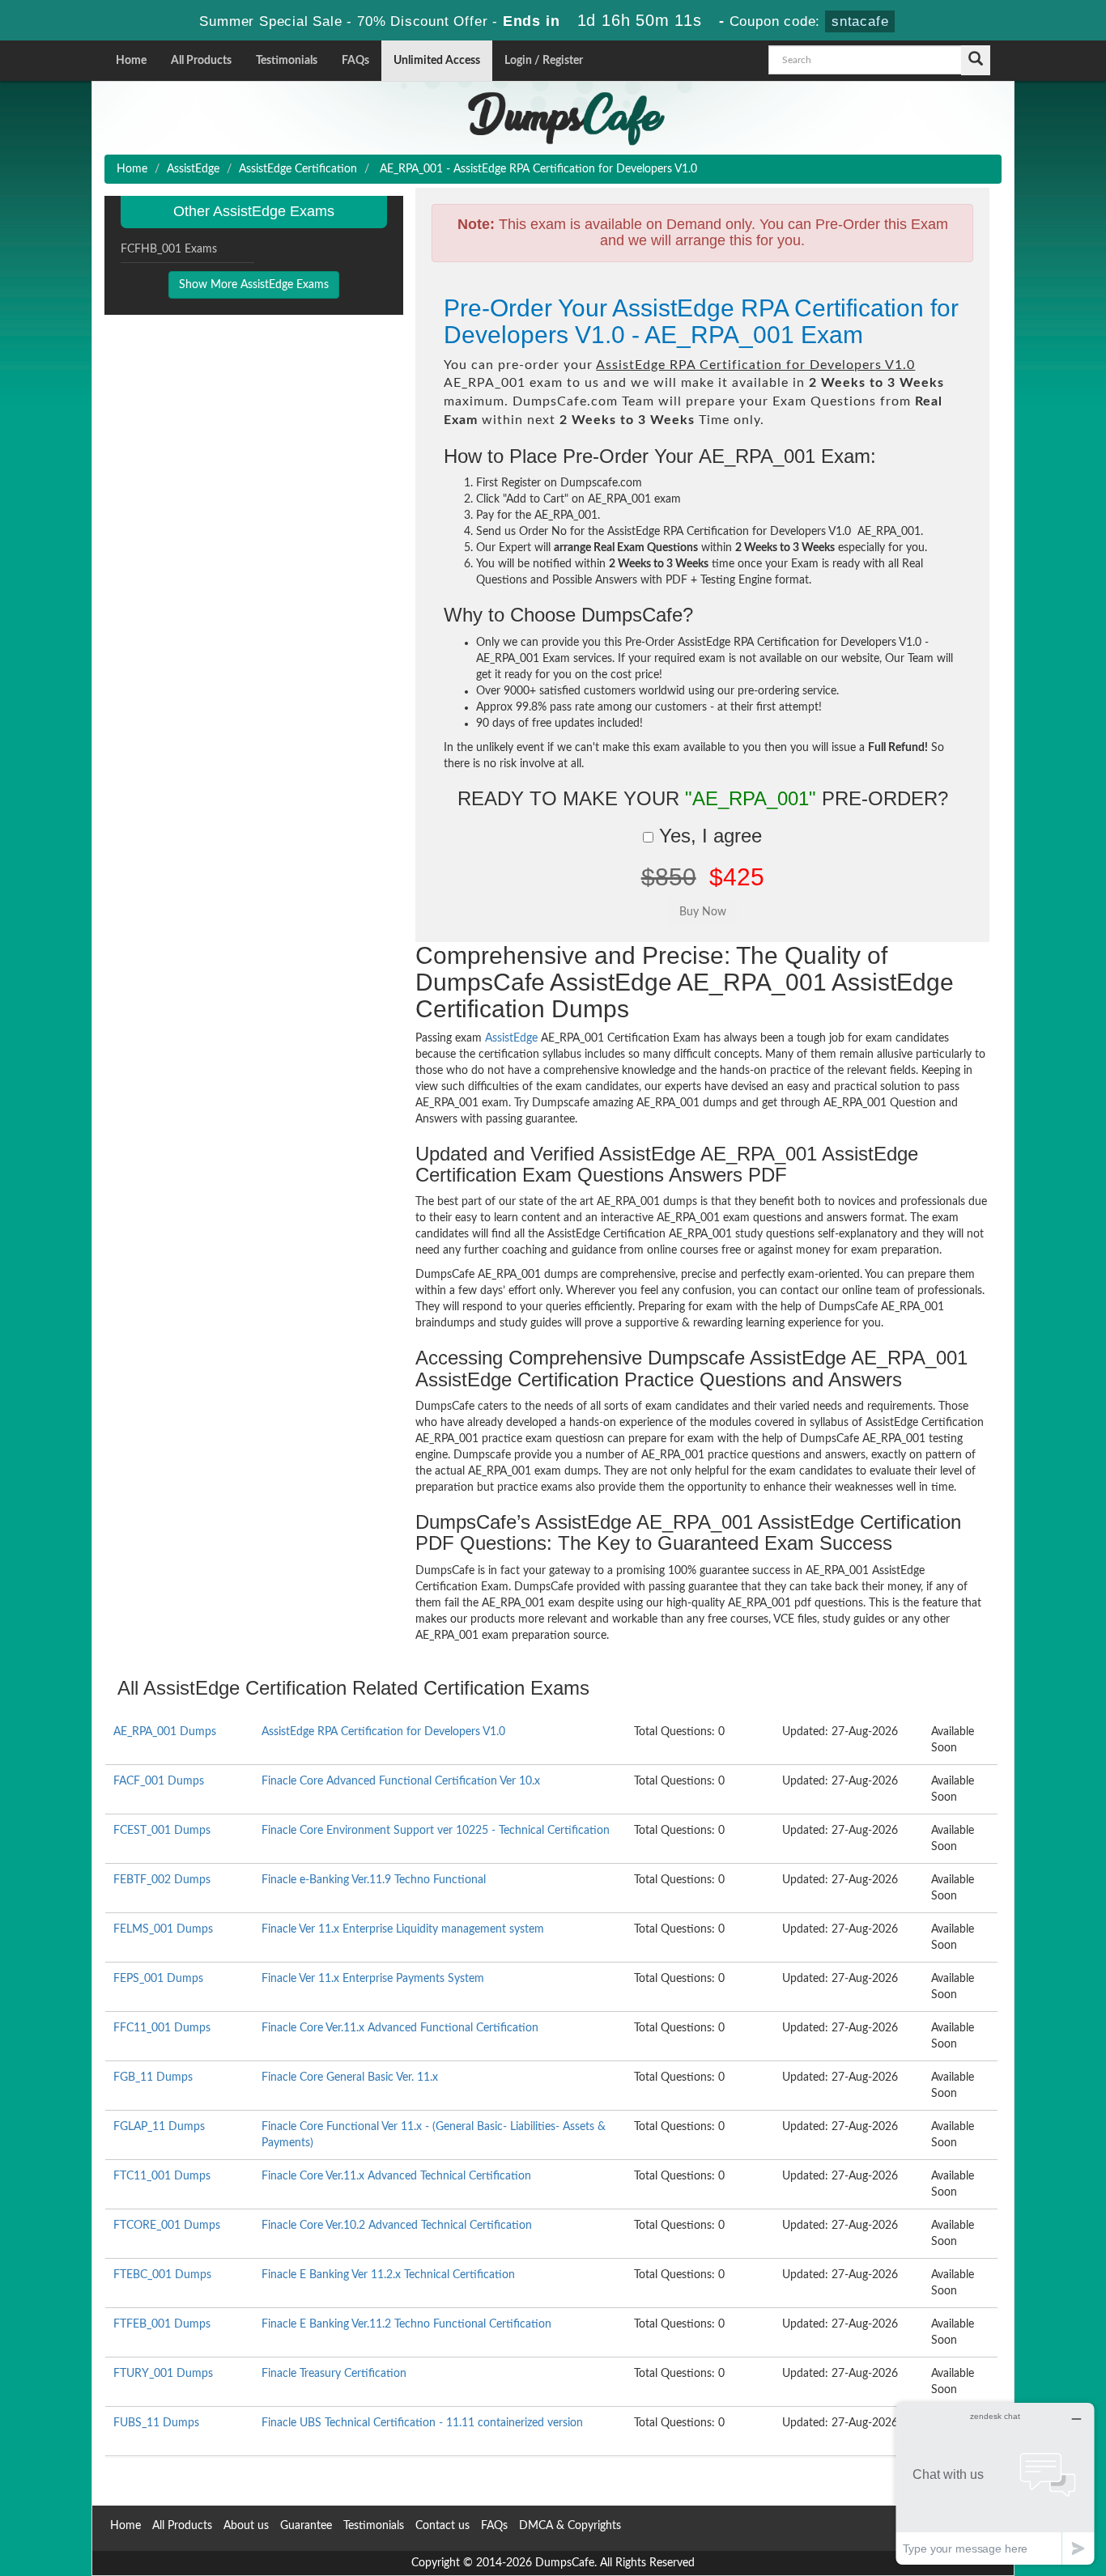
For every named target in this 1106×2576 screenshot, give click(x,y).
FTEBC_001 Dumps (162, 2275)
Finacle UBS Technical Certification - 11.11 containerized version (422, 2423)
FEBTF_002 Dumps (162, 1880)
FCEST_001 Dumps (162, 1831)
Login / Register (544, 61)
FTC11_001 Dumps (162, 2176)
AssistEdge (193, 169)
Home (131, 61)
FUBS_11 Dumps (156, 2423)
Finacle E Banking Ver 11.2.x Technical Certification (388, 2275)
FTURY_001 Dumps (163, 2374)
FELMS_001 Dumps (163, 1929)
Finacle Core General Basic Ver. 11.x (350, 2077)
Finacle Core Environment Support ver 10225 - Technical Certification (436, 1831)
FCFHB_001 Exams (169, 249)
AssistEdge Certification (298, 169)
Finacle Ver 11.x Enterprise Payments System (373, 1979)
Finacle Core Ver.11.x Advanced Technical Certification (396, 2176)
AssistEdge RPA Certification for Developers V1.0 (383, 1732)
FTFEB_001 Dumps (162, 2324)
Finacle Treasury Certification (334, 2374)
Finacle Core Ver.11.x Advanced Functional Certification (400, 2028)
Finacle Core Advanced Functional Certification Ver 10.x (401, 1781)
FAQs (355, 61)
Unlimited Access (437, 61)
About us (246, 2526)
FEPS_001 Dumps (158, 1979)
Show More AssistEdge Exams (254, 285)
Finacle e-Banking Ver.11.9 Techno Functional (374, 1880)
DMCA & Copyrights (570, 2526)
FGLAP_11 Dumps (159, 2127)
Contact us (442, 2526)
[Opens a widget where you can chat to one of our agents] (995, 2483)
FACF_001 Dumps (159, 1781)
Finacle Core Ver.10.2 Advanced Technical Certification (397, 2226)
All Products (201, 61)
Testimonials (287, 61)
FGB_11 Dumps (153, 2077)
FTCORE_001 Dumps (167, 2226)
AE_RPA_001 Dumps (165, 1732)
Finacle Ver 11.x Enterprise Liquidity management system (403, 1929)
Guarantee (306, 2526)
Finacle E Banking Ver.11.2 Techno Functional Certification (406, 2324)
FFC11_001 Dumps (162, 2028)
